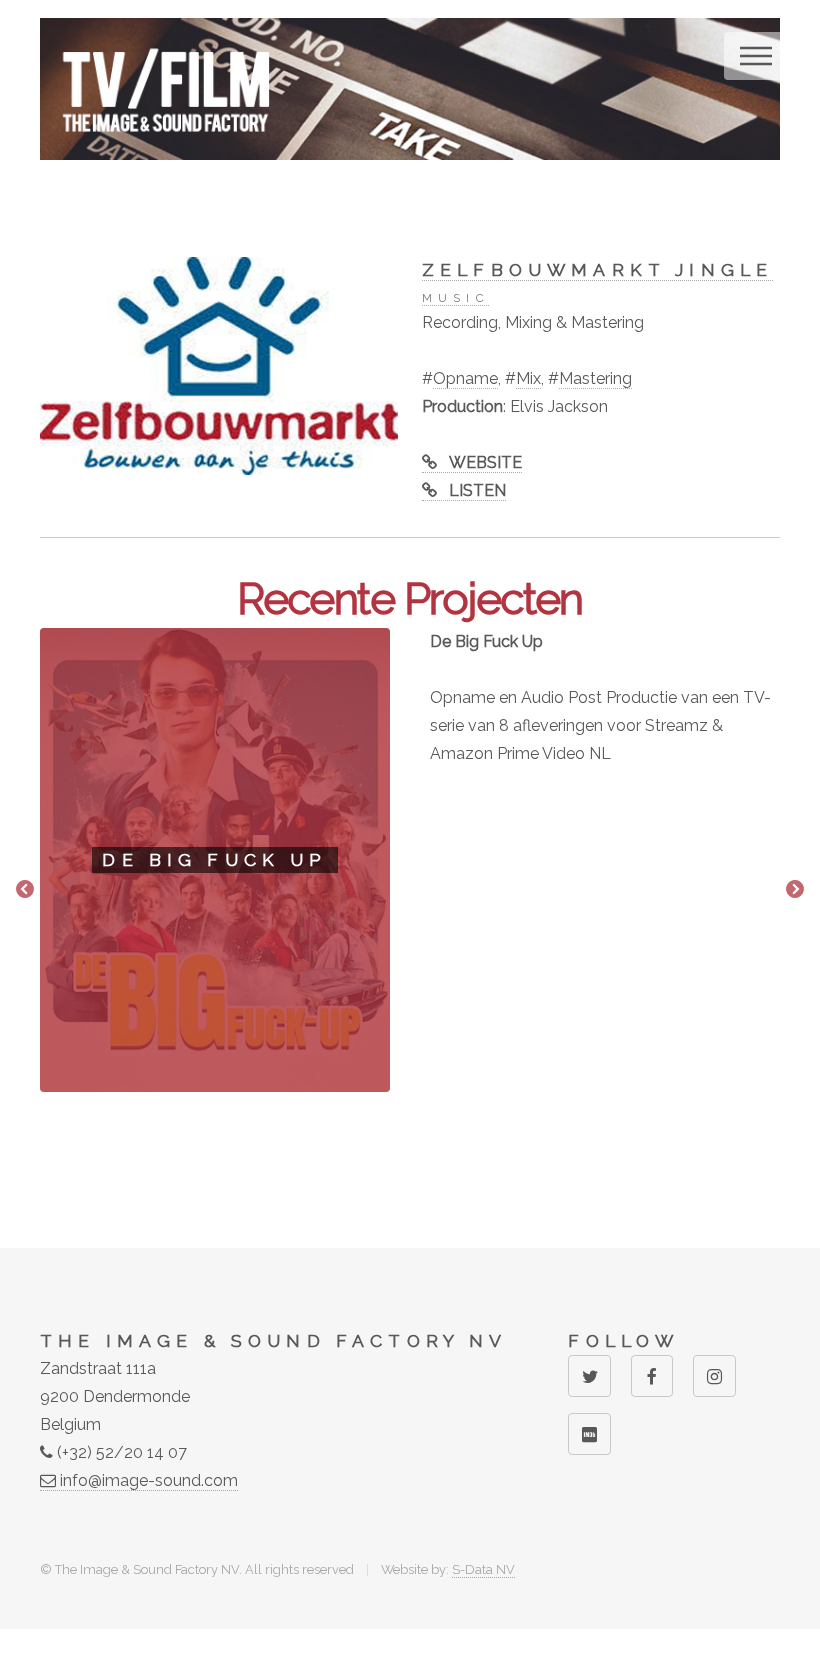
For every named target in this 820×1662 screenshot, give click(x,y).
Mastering (595, 378)
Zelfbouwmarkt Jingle (597, 269)
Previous (25, 890)
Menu (756, 56)
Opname (465, 378)
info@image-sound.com (147, 1480)
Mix (528, 378)
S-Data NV (483, 1569)
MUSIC (455, 298)
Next (795, 890)
